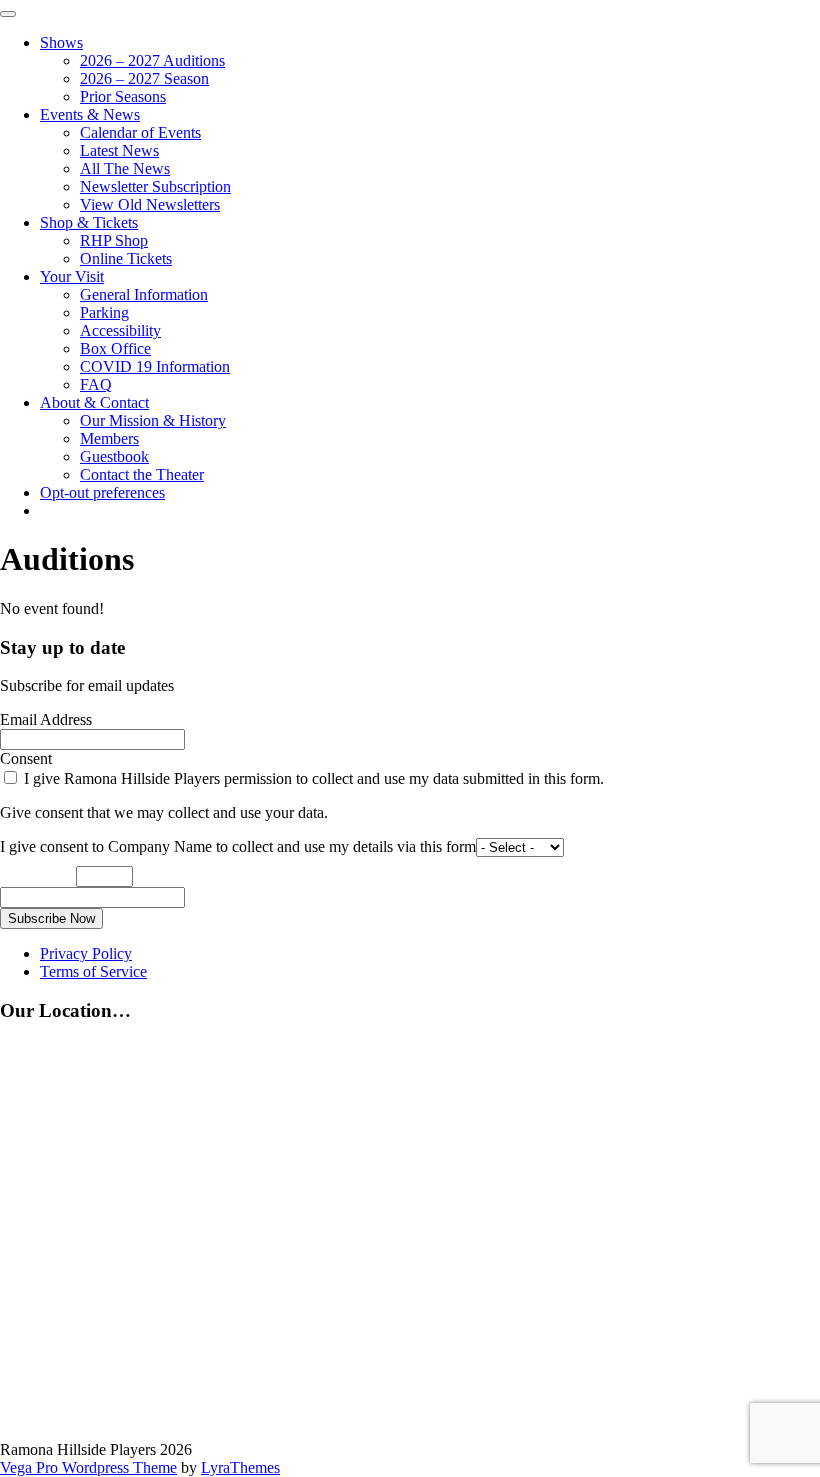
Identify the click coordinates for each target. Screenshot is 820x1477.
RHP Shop (114, 240)
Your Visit (72, 276)
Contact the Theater (142, 474)
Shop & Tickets (89, 222)
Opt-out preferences (102, 492)
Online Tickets (126, 258)
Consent (26, 758)
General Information (144, 294)
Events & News (90, 114)
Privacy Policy (86, 953)
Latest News (119, 150)
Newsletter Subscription (155, 186)
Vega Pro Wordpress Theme (88, 1467)
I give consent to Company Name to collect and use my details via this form (238, 846)
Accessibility (120, 330)
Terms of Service (93, 971)
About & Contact (94, 402)
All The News (125, 168)
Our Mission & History (153, 420)
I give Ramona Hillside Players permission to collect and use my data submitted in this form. (312, 778)
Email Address (46, 719)
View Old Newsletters (150, 204)
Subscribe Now (51, 918)
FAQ (96, 384)
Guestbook (114, 456)
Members (109, 438)
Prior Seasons (123, 96)
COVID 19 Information (155, 366)
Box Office (115, 348)
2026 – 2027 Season (144, 78)
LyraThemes (240, 1467)
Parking (104, 312)
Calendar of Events (140, 132)
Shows (61, 42)
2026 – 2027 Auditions (152, 60)
